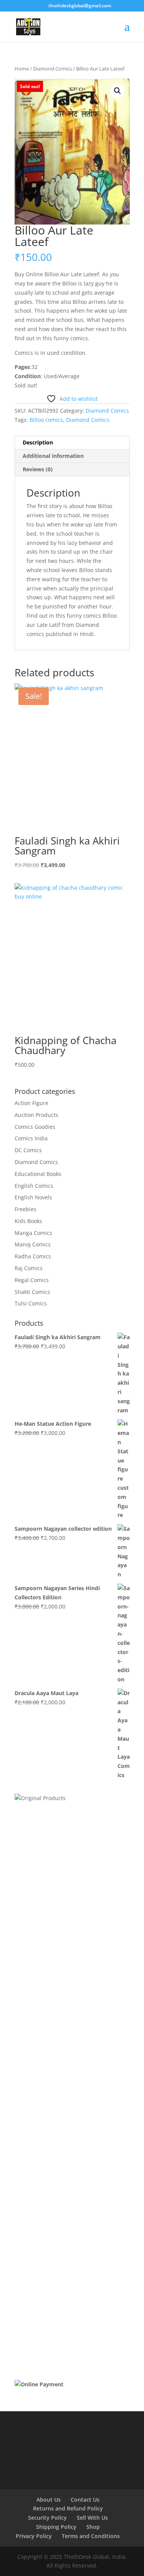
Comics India (31, 1138)
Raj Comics (29, 1268)
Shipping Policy (56, 2527)
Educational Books (38, 1174)
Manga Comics (33, 1233)
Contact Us (85, 2500)
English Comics (34, 1186)
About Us (49, 2500)
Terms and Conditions (91, 2536)
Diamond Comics (52, 69)
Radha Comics (33, 1256)
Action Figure (31, 1103)
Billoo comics (46, 420)
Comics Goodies (35, 1127)
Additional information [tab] (53, 456)
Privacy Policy (34, 2536)
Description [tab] (38, 442)
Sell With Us (92, 2518)
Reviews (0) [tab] (38, 469)
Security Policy (47, 2518)
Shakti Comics (32, 1292)
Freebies (26, 1209)
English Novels (33, 1197)
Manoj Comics (33, 1244)
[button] (118, 91)
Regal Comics (32, 1280)
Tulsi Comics (31, 1303)
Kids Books (28, 1221)
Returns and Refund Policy (68, 2508)
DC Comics (28, 1150)
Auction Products (36, 1115)
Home (22, 69)
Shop (93, 2527)
